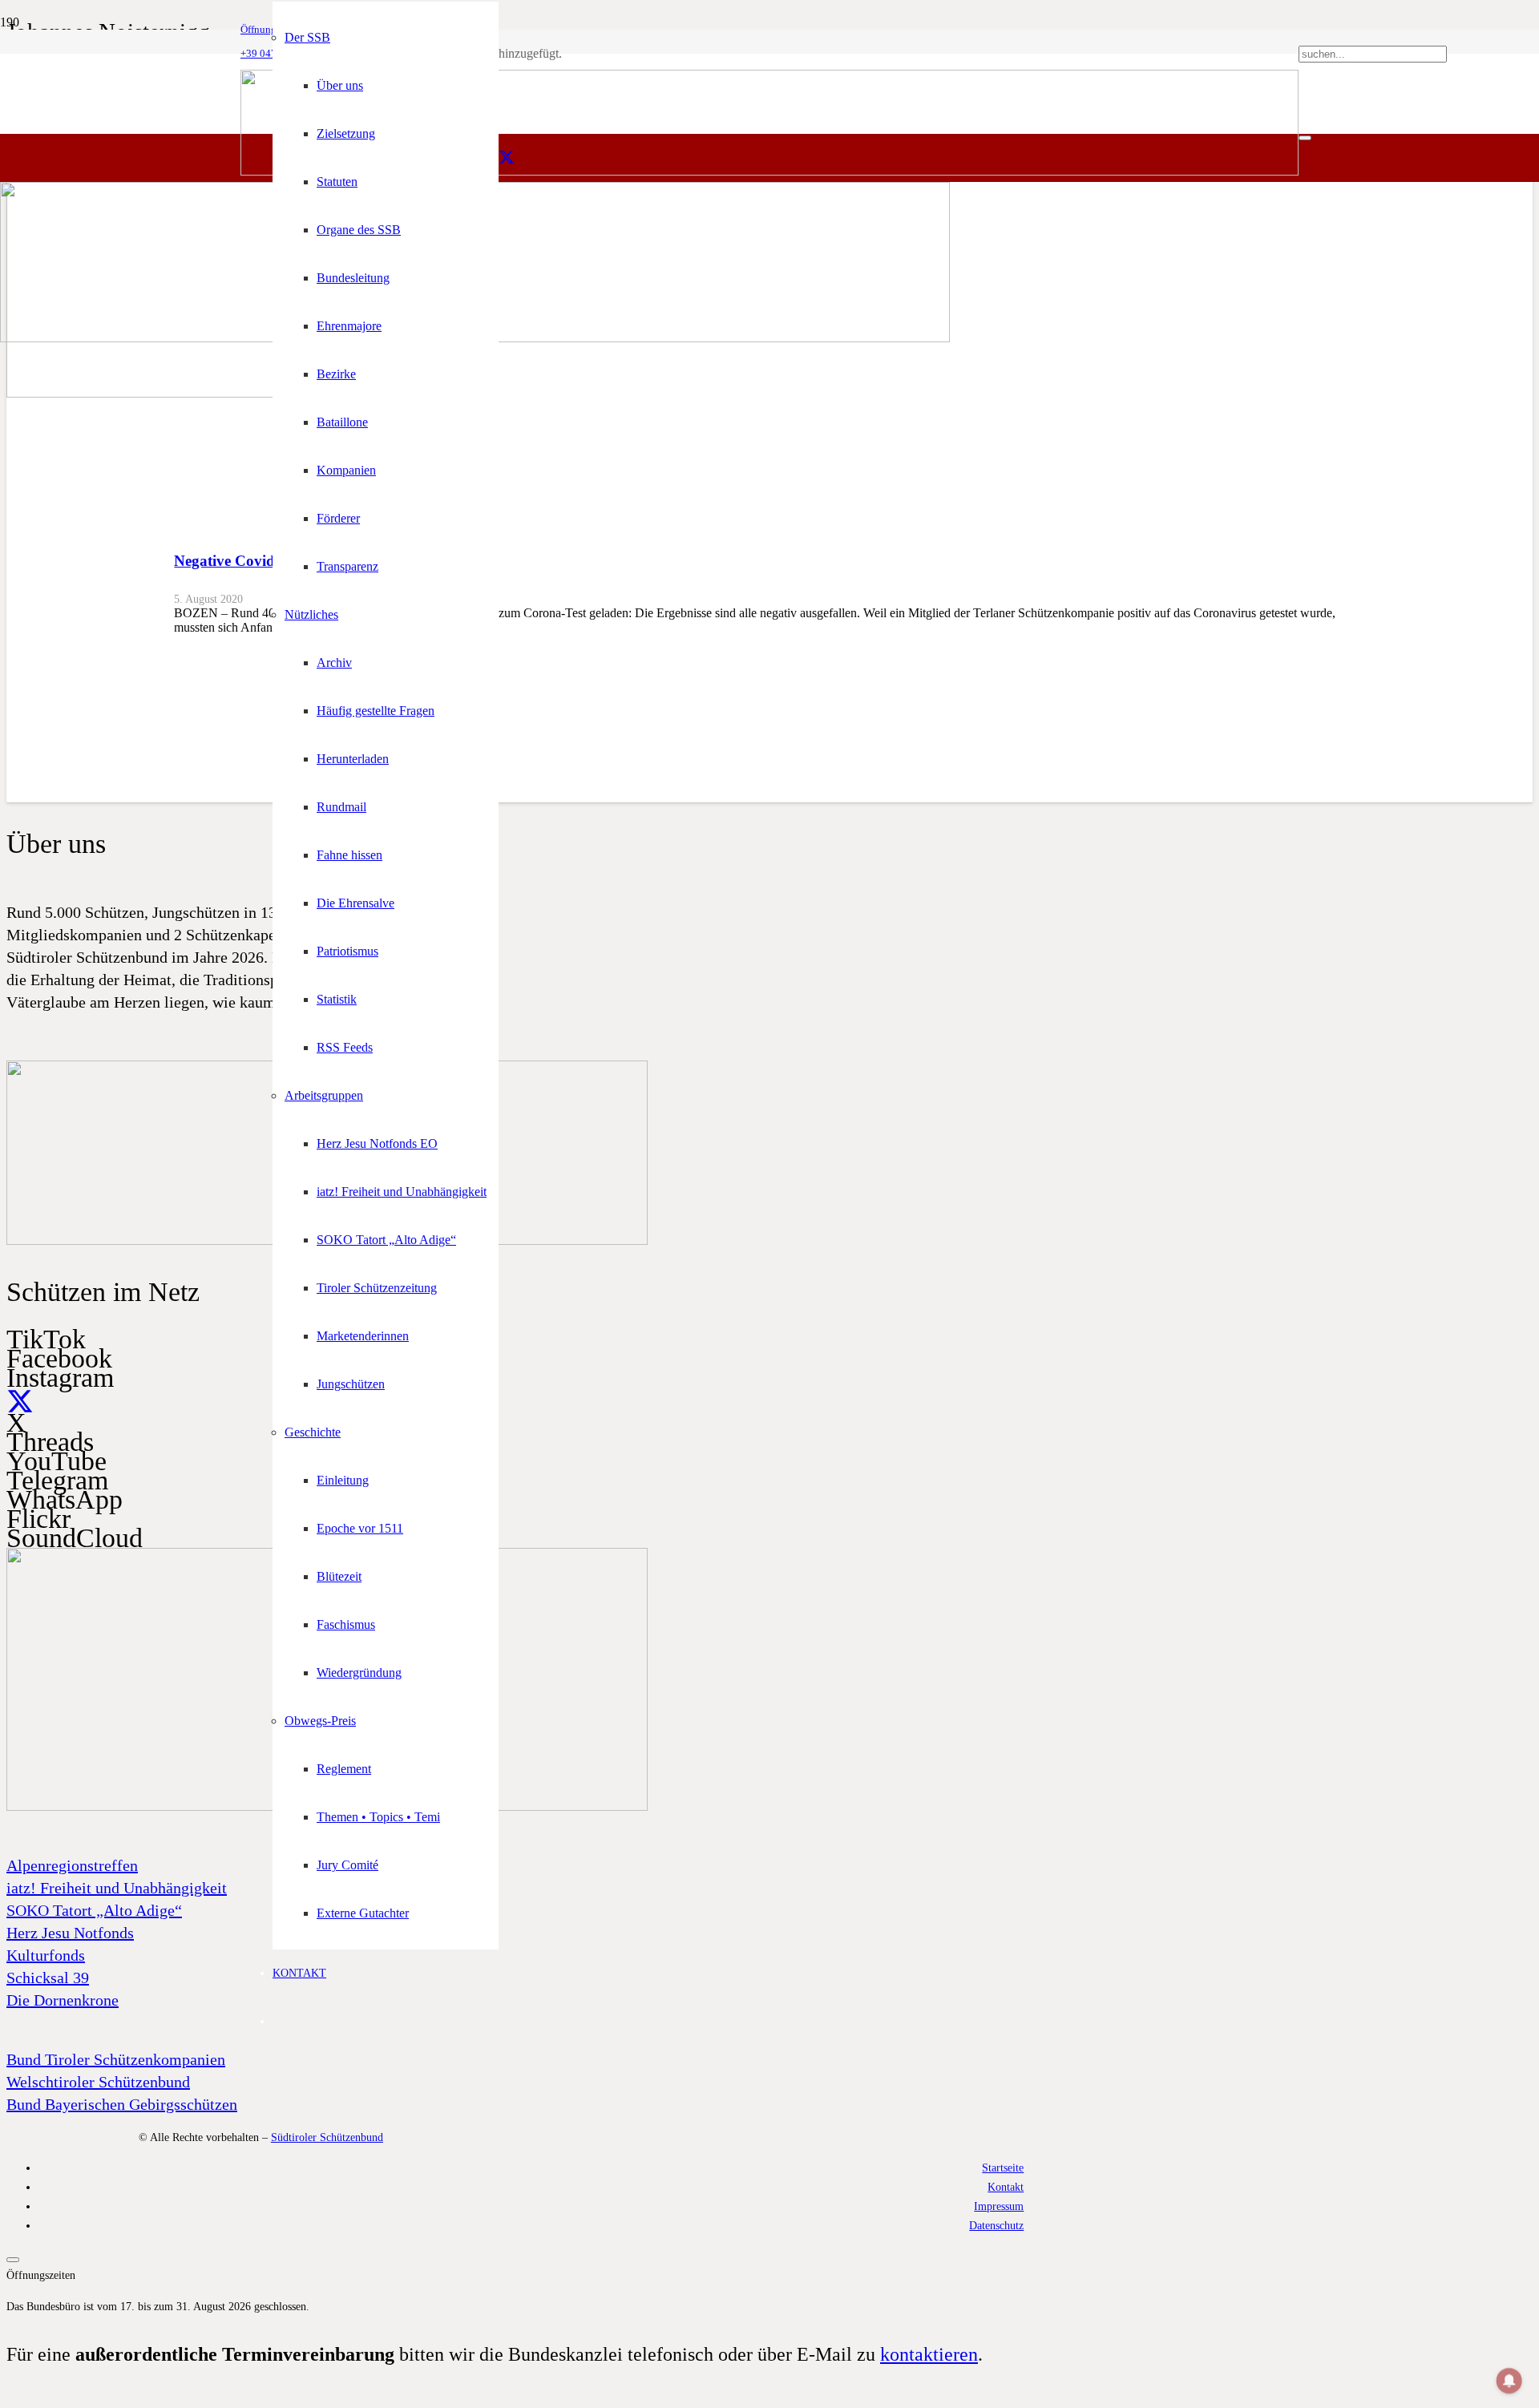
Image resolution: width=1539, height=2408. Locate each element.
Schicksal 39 (48, 1978)
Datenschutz (996, 2225)
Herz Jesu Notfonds (70, 1933)
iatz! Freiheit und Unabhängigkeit (117, 1888)
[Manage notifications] (1509, 2381)
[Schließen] (1305, 138)
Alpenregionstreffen (72, 1865)
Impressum (999, 2206)
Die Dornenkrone (63, 2000)
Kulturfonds (46, 1955)
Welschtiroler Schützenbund (98, 2082)
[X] (507, 158)
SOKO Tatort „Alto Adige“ (94, 1910)
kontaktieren (929, 2354)
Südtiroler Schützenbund (327, 2137)
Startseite (1003, 2168)
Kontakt (1006, 2187)
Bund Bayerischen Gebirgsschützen (122, 2104)
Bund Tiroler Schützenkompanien (116, 2059)
